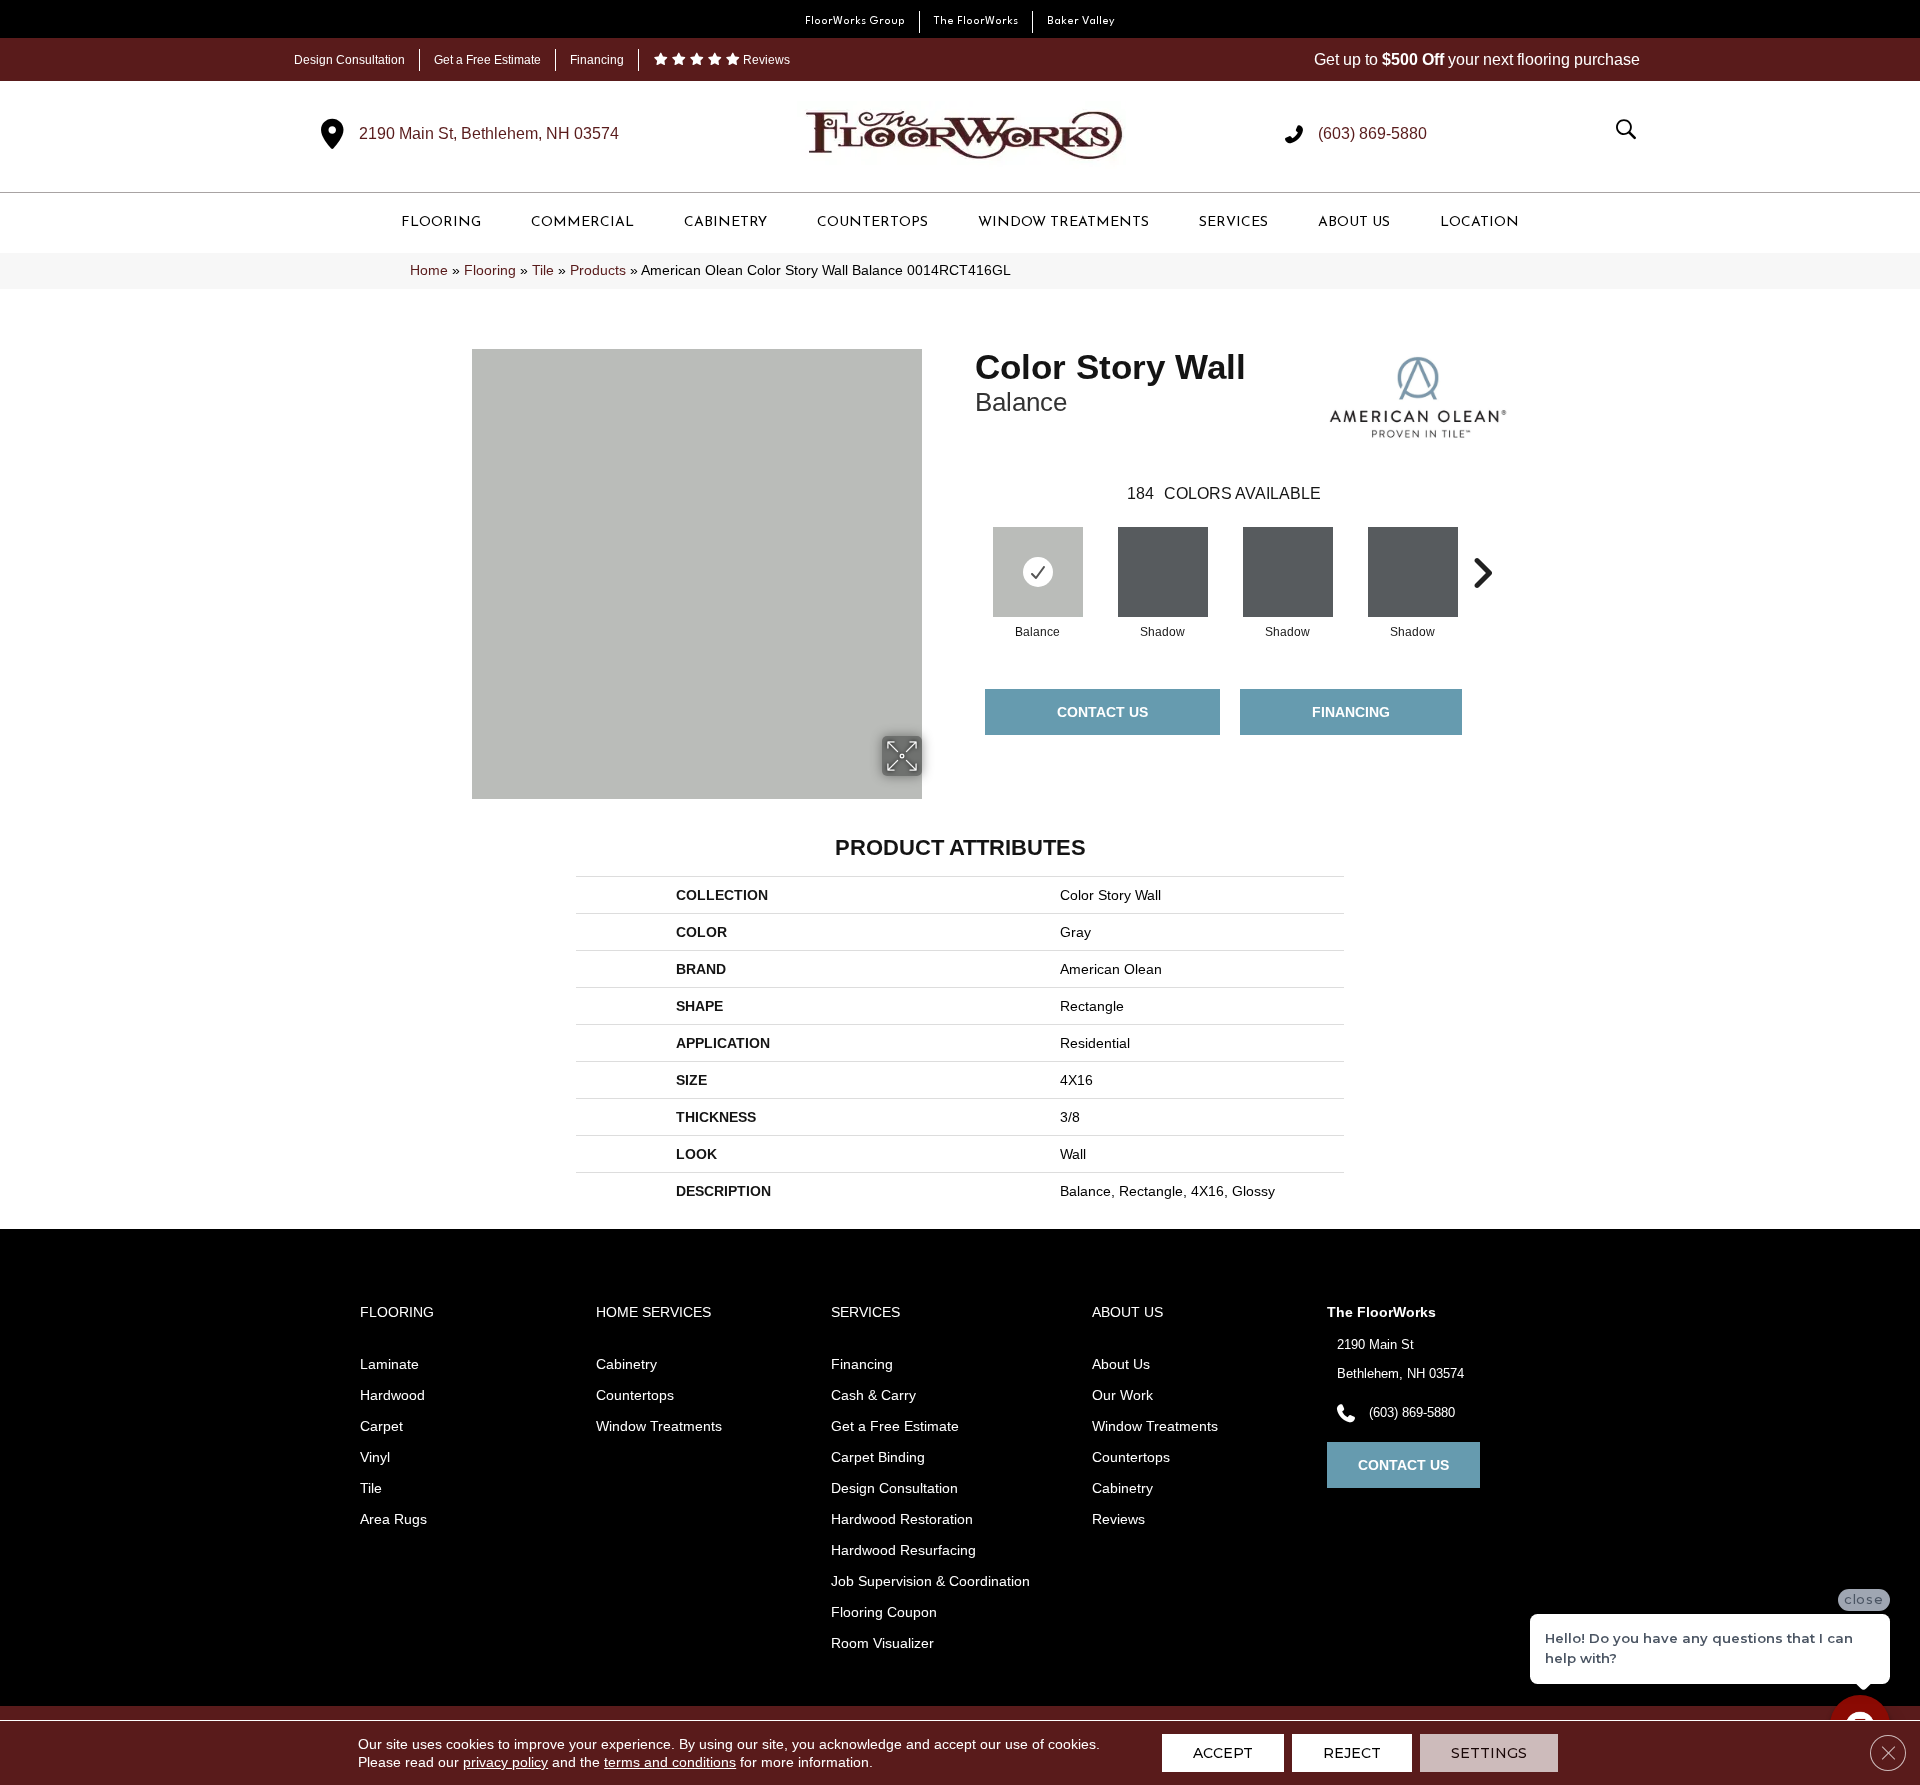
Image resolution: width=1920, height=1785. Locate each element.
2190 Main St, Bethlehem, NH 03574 (489, 133)
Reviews (765, 60)
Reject (1352, 1753)
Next (1482, 543)
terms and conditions (670, 1762)
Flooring (490, 270)
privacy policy (505, 1762)
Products (598, 270)
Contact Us (1102, 712)
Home (429, 270)
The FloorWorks (976, 21)
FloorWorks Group (855, 21)
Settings (1489, 1753)
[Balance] (1038, 572)
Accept (1223, 1753)
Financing (597, 60)
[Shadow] (1163, 572)
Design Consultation (349, 60)
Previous (965, 543)
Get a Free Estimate (487, 60)
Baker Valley (1081, 21)
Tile (543, 270)
